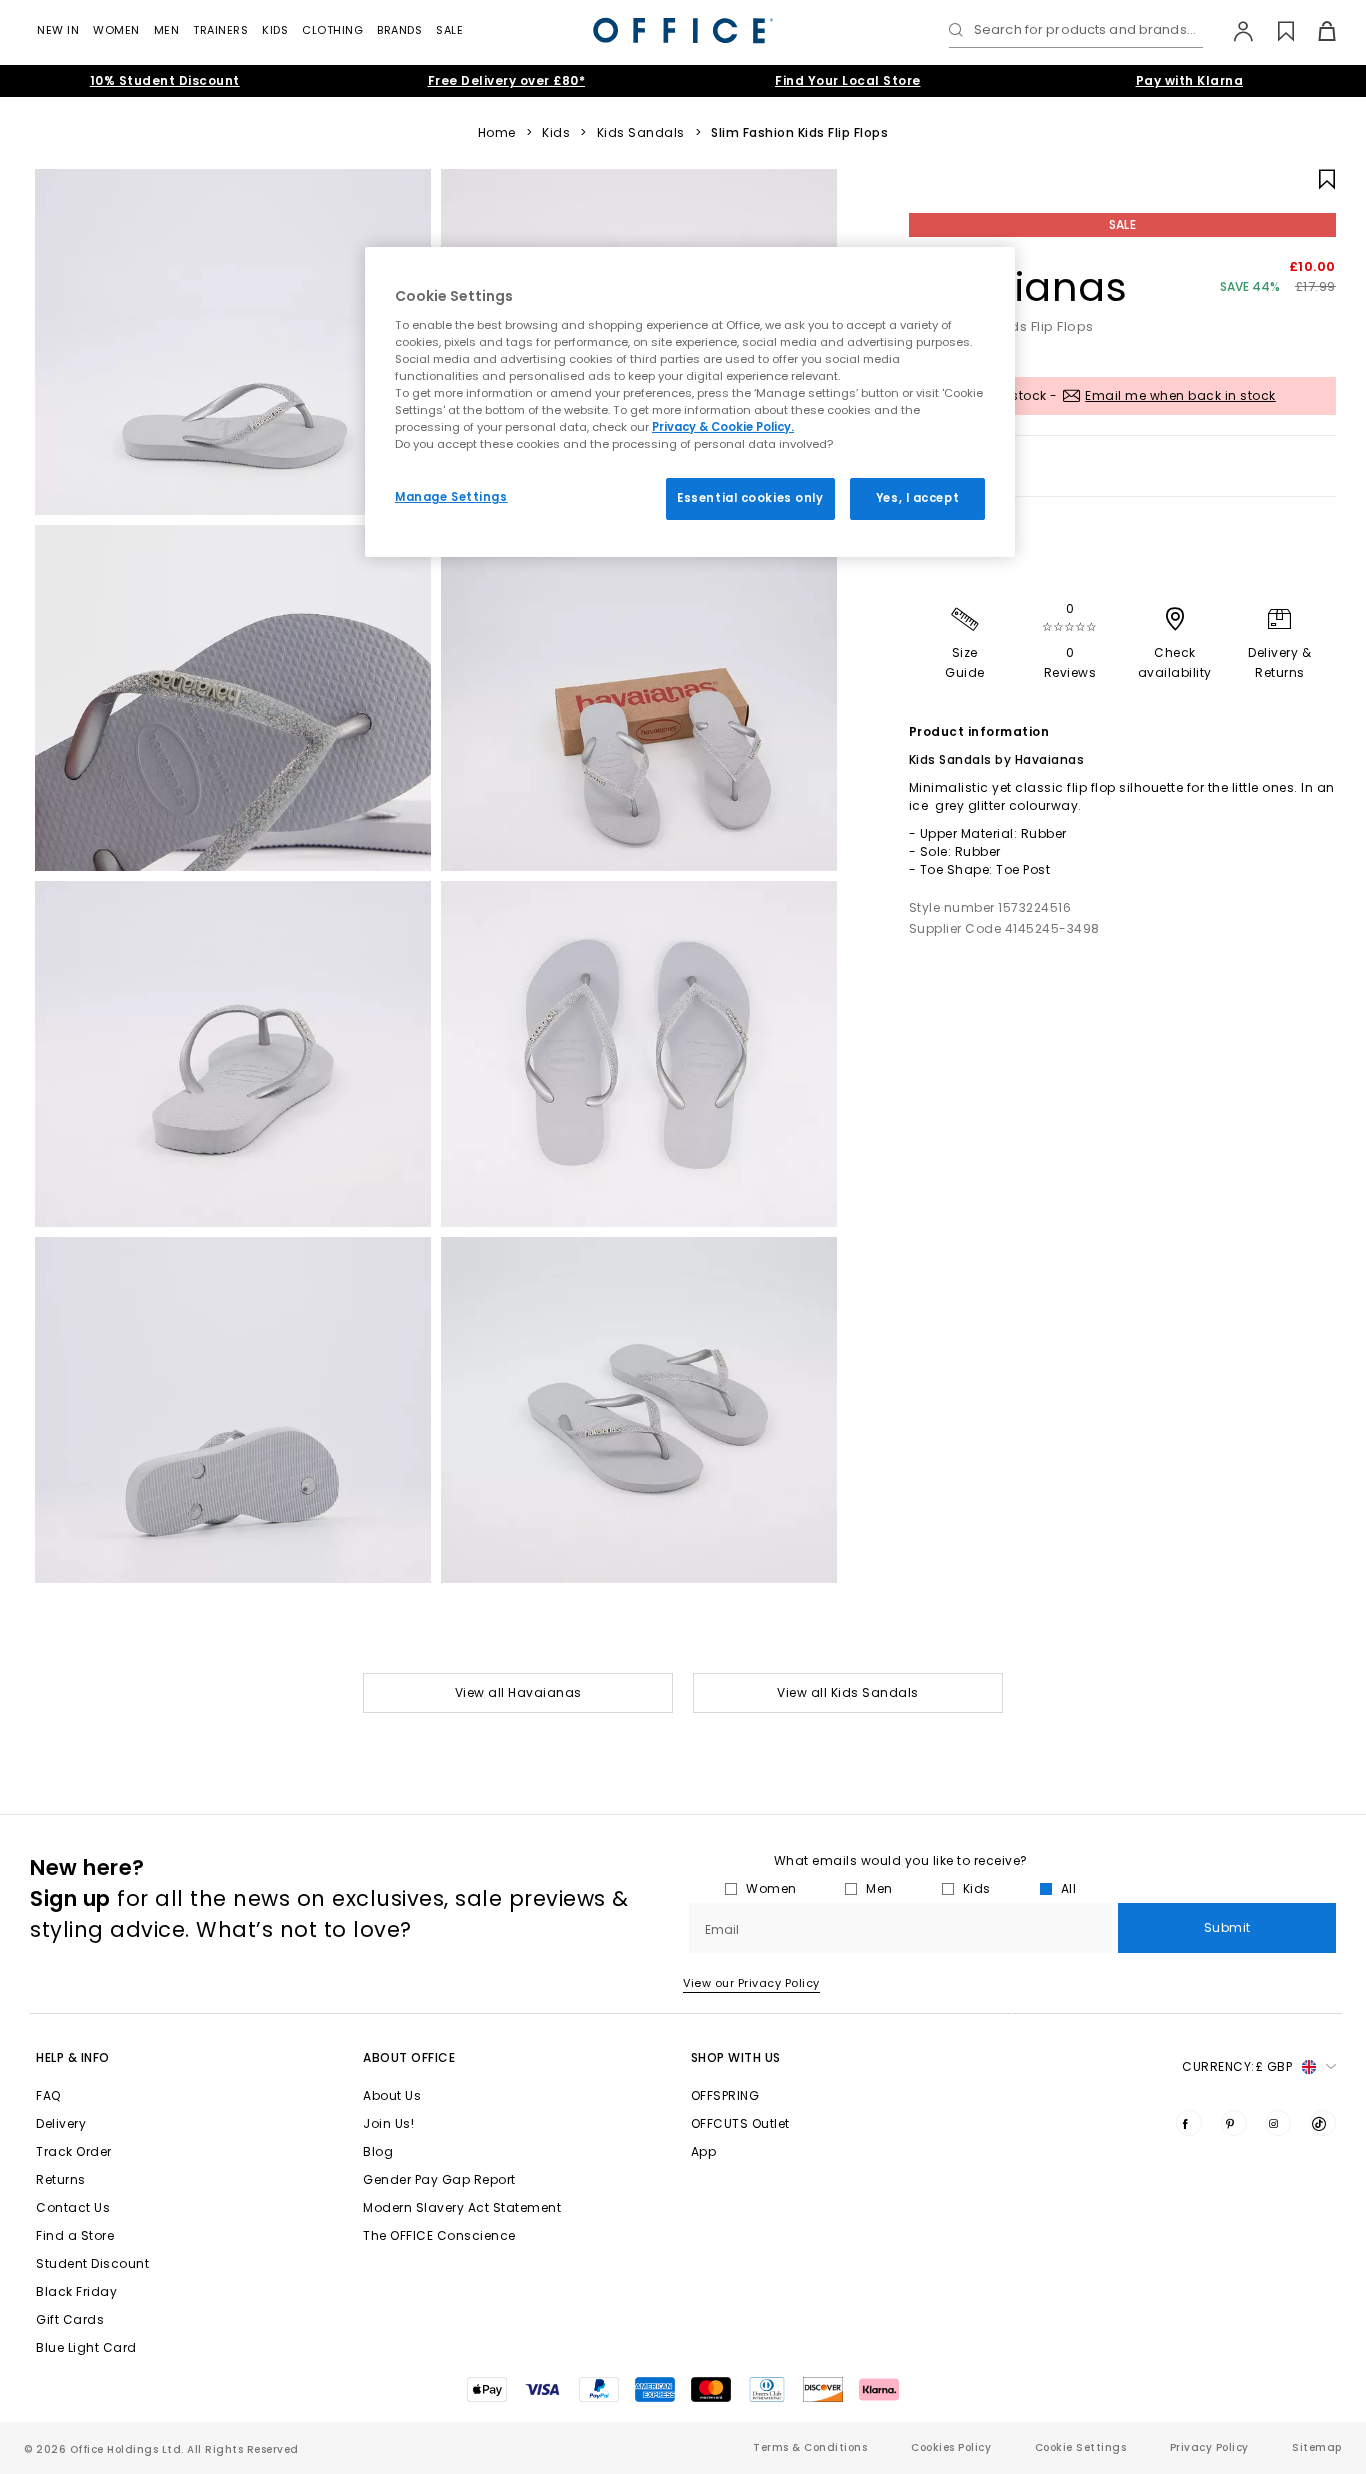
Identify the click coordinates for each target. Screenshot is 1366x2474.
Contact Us (73, 2207)
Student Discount (92, 2263)
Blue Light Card (86, 2347)
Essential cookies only (750, 498)
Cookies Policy (951, 2447)
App (704, 2151)
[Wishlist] (1274, 31)
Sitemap (1317, 2447)
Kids (275, 30)
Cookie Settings (1081, 2447)
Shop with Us (736, 2057)
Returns (61, 2179)
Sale (449, 30)
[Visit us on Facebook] (1189, 2123)
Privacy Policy (1209, 2447)
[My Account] (1233, 31)
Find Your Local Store (848, 80)
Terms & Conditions (810, 2447)
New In (58, 30)
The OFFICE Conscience (439, 2235)
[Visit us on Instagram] (1278, 2123)
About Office (409, 2057)
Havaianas (1018, 287)
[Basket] (1315, 31)
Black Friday (76, 2291)
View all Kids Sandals (848, 1692)
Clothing (332, 30)
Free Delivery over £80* (507, 80)
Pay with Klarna (1190, 80)
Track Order (74, 2151)
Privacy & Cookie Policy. (723, 427)
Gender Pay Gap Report (439, 2179)
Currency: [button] (1237, 2066)
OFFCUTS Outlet (740, 2123)
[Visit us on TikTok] (1323, 2123)
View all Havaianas (518, 1692)
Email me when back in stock (1180, 395)
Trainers (220, 30)
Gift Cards (70, 2319)
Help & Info (73, 2057)
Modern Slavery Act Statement (462, 2207)
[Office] (683, 30)
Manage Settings (451, 497)
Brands (399, 30)
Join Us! (388, 2123)
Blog (378, 2151)
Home (497, 133)
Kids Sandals (641, 133)
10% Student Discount (165, 80)
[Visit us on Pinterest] (1234, 2123)
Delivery (61, 2123)
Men (167, 30)
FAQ (48, 2095)
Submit (1227, 1927)
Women (116, 30)
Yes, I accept (917, 498)
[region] (690, 402)
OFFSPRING (725, 2095)
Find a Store (75, 2235)
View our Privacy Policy (751, 1983)
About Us (392, 2095)
